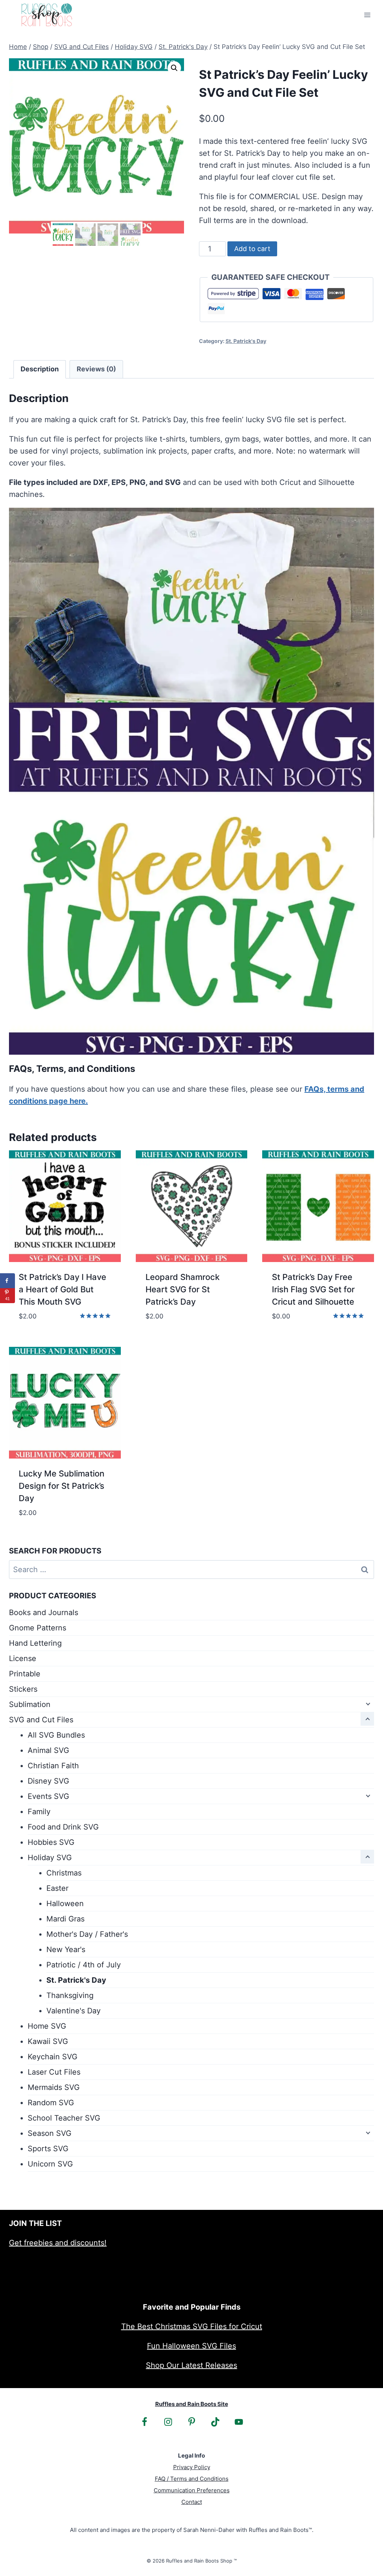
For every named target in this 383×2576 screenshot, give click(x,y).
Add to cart (252, 249)
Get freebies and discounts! (58, 2243)
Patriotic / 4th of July (84, 1965)
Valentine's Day (73, 2011)
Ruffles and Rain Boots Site (192, 2404)
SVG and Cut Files (41, 1720)
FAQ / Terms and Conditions (192, 2479)
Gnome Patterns (38, 1628)
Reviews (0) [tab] (96, 369)
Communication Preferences (192, 2490)
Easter (57, 1888)
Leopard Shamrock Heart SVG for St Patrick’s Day (183, 1289)
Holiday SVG (50, 1858)
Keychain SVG (53, 2057)
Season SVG (50, 2133)
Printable (25, 1674)
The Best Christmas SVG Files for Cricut (192, 2326)
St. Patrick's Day (246, 341)
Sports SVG (48, 2149)
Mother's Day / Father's (87, 1934)
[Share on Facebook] (7, 1281)
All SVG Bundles (56, 1735)
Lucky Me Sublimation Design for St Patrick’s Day (62, 1486)
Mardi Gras (65, 1919)
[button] (174, 68)
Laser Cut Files (54, 2072)
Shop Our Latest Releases (191, 2365)
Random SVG (51, 2103)
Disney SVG (48, 1781)
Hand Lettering (35, 1643)
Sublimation (30, 1704)
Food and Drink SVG (63, 1827)
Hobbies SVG (51, 1842)
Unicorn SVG (50, 2164)
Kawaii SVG (48, 2041)
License (23, 1658)
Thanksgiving (70, 1995)
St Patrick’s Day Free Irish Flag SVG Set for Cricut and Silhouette (313, 1289)
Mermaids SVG (54, 2087)
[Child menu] (367, 1704)
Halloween (65, 1904)
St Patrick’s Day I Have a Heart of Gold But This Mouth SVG (62, 1289)
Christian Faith (53, 1766)
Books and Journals (44, 1612)
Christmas (64, 1873)
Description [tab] (40, 369)
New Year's (66, 1949)
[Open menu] (367, 15)
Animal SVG (48, 1750)
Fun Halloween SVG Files (191, 2346)
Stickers (23, 1689)
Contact (192, 2502)
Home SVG (47, 2026)
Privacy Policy (192, 2467)
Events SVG (48, 1796)
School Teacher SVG (64, 2118)
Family (39, 1812)
